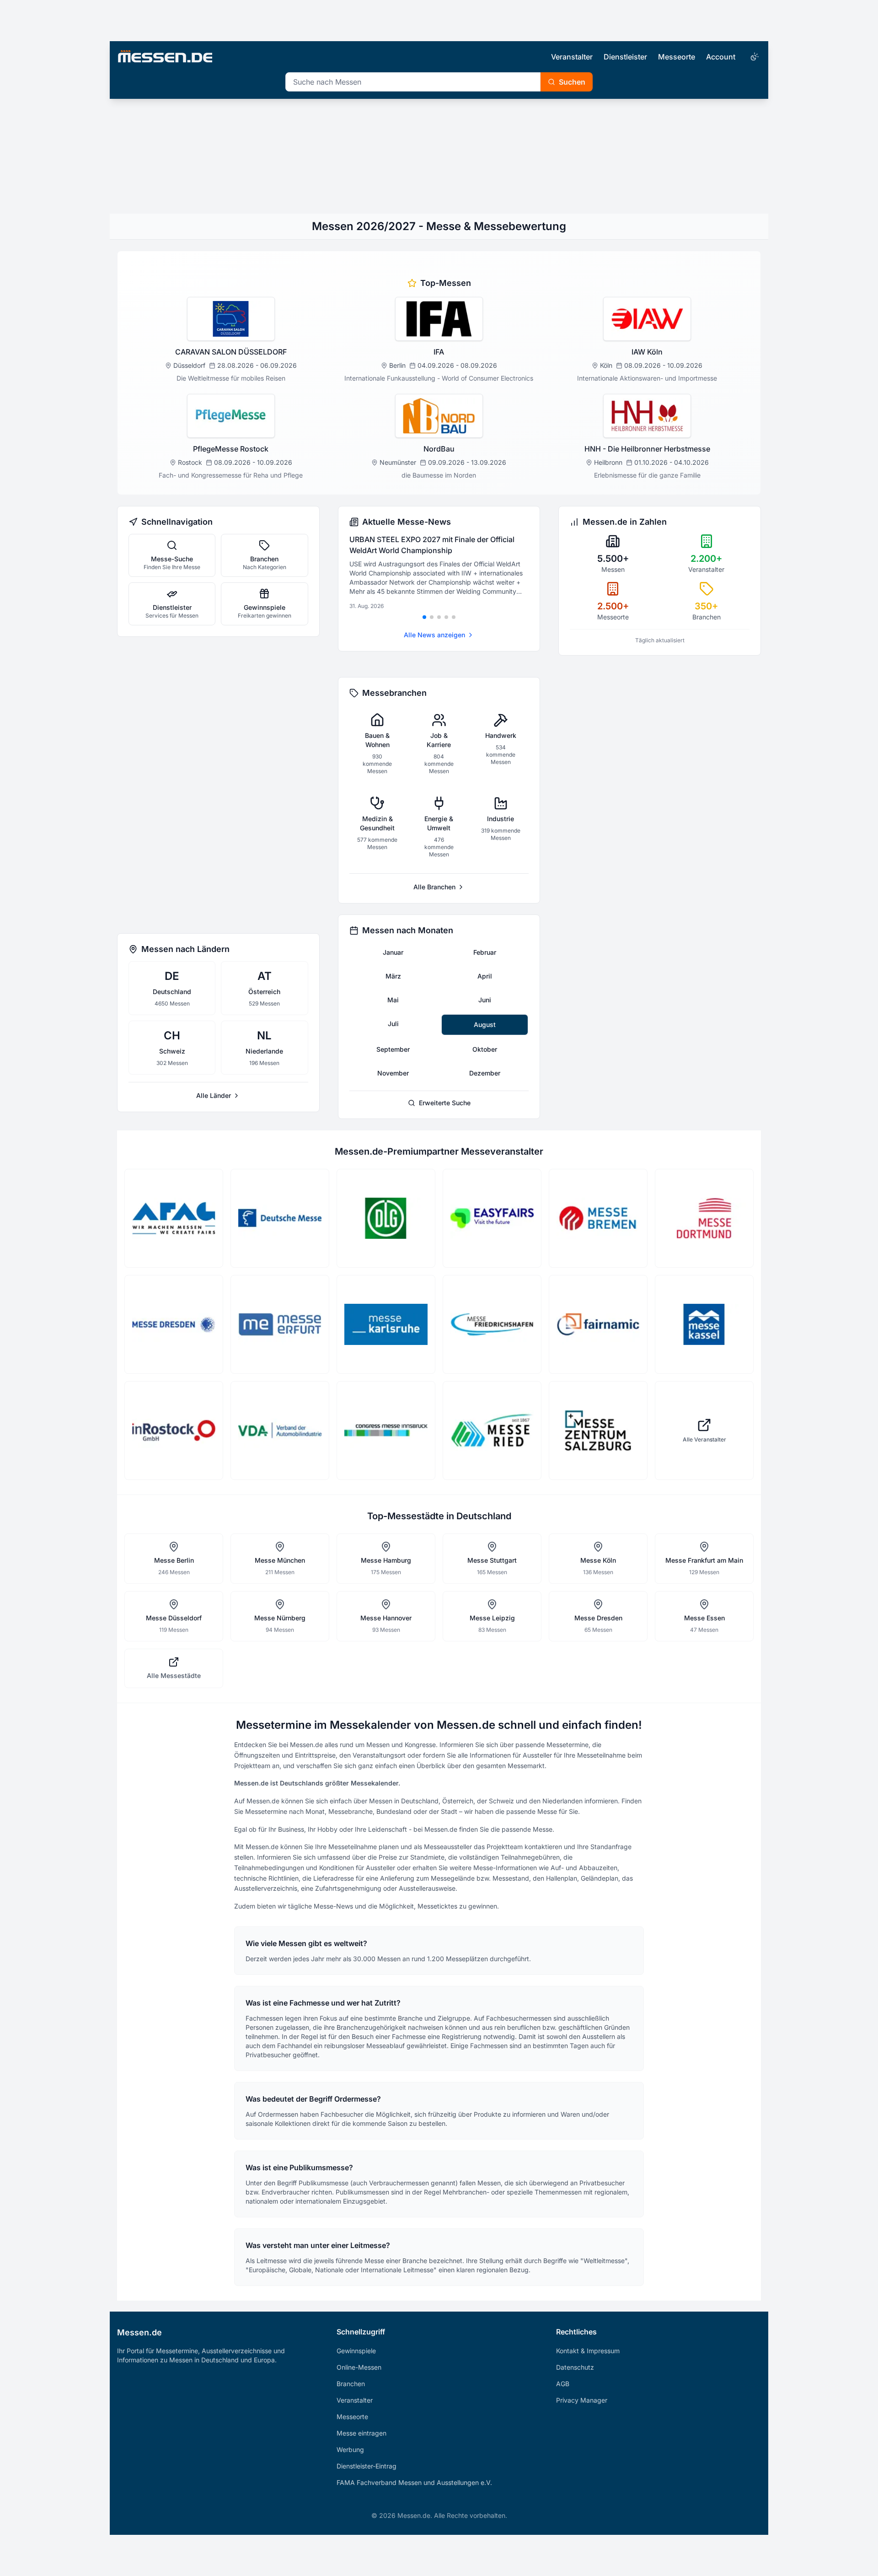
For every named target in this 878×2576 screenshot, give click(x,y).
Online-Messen (359, 2367)
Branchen (351, 2384)
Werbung (350, 2450)
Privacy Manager (582, 2400)
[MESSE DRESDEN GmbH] (174, 1324)
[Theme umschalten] (754, 57)
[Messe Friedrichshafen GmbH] (492, 1324)
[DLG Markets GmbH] (386, 1218)
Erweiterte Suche (445, 1103)
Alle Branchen (434, 887)
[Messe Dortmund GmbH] (704, 1218)
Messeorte (677, 57)
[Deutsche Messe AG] (280, 1218)
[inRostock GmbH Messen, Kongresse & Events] (174, 1431)
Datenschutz (575, 2367)
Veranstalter (572, 57)
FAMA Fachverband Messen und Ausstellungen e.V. (414, 2482)
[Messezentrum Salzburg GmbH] (598, 1431)
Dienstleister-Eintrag (367, 2466)
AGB (563, 2384)
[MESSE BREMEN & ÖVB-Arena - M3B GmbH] (598, 1218)
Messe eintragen (361, 2433)
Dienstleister (625, 57)
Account (721, 57)
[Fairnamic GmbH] (598, 1324)
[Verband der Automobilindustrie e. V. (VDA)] (280, 1431)
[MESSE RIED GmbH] (492, 1431)
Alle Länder (214, 1095)
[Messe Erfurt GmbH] (280, 1324)
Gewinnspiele (356, 2351)
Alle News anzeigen (434, 635)
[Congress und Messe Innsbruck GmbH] (386, 1431)
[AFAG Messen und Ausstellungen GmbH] (174, 1218)
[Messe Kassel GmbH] (704, 1324)
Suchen (572, 82)
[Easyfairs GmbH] (492, 1218)
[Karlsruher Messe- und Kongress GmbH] (386, 1324)
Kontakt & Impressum (588, 2351)
